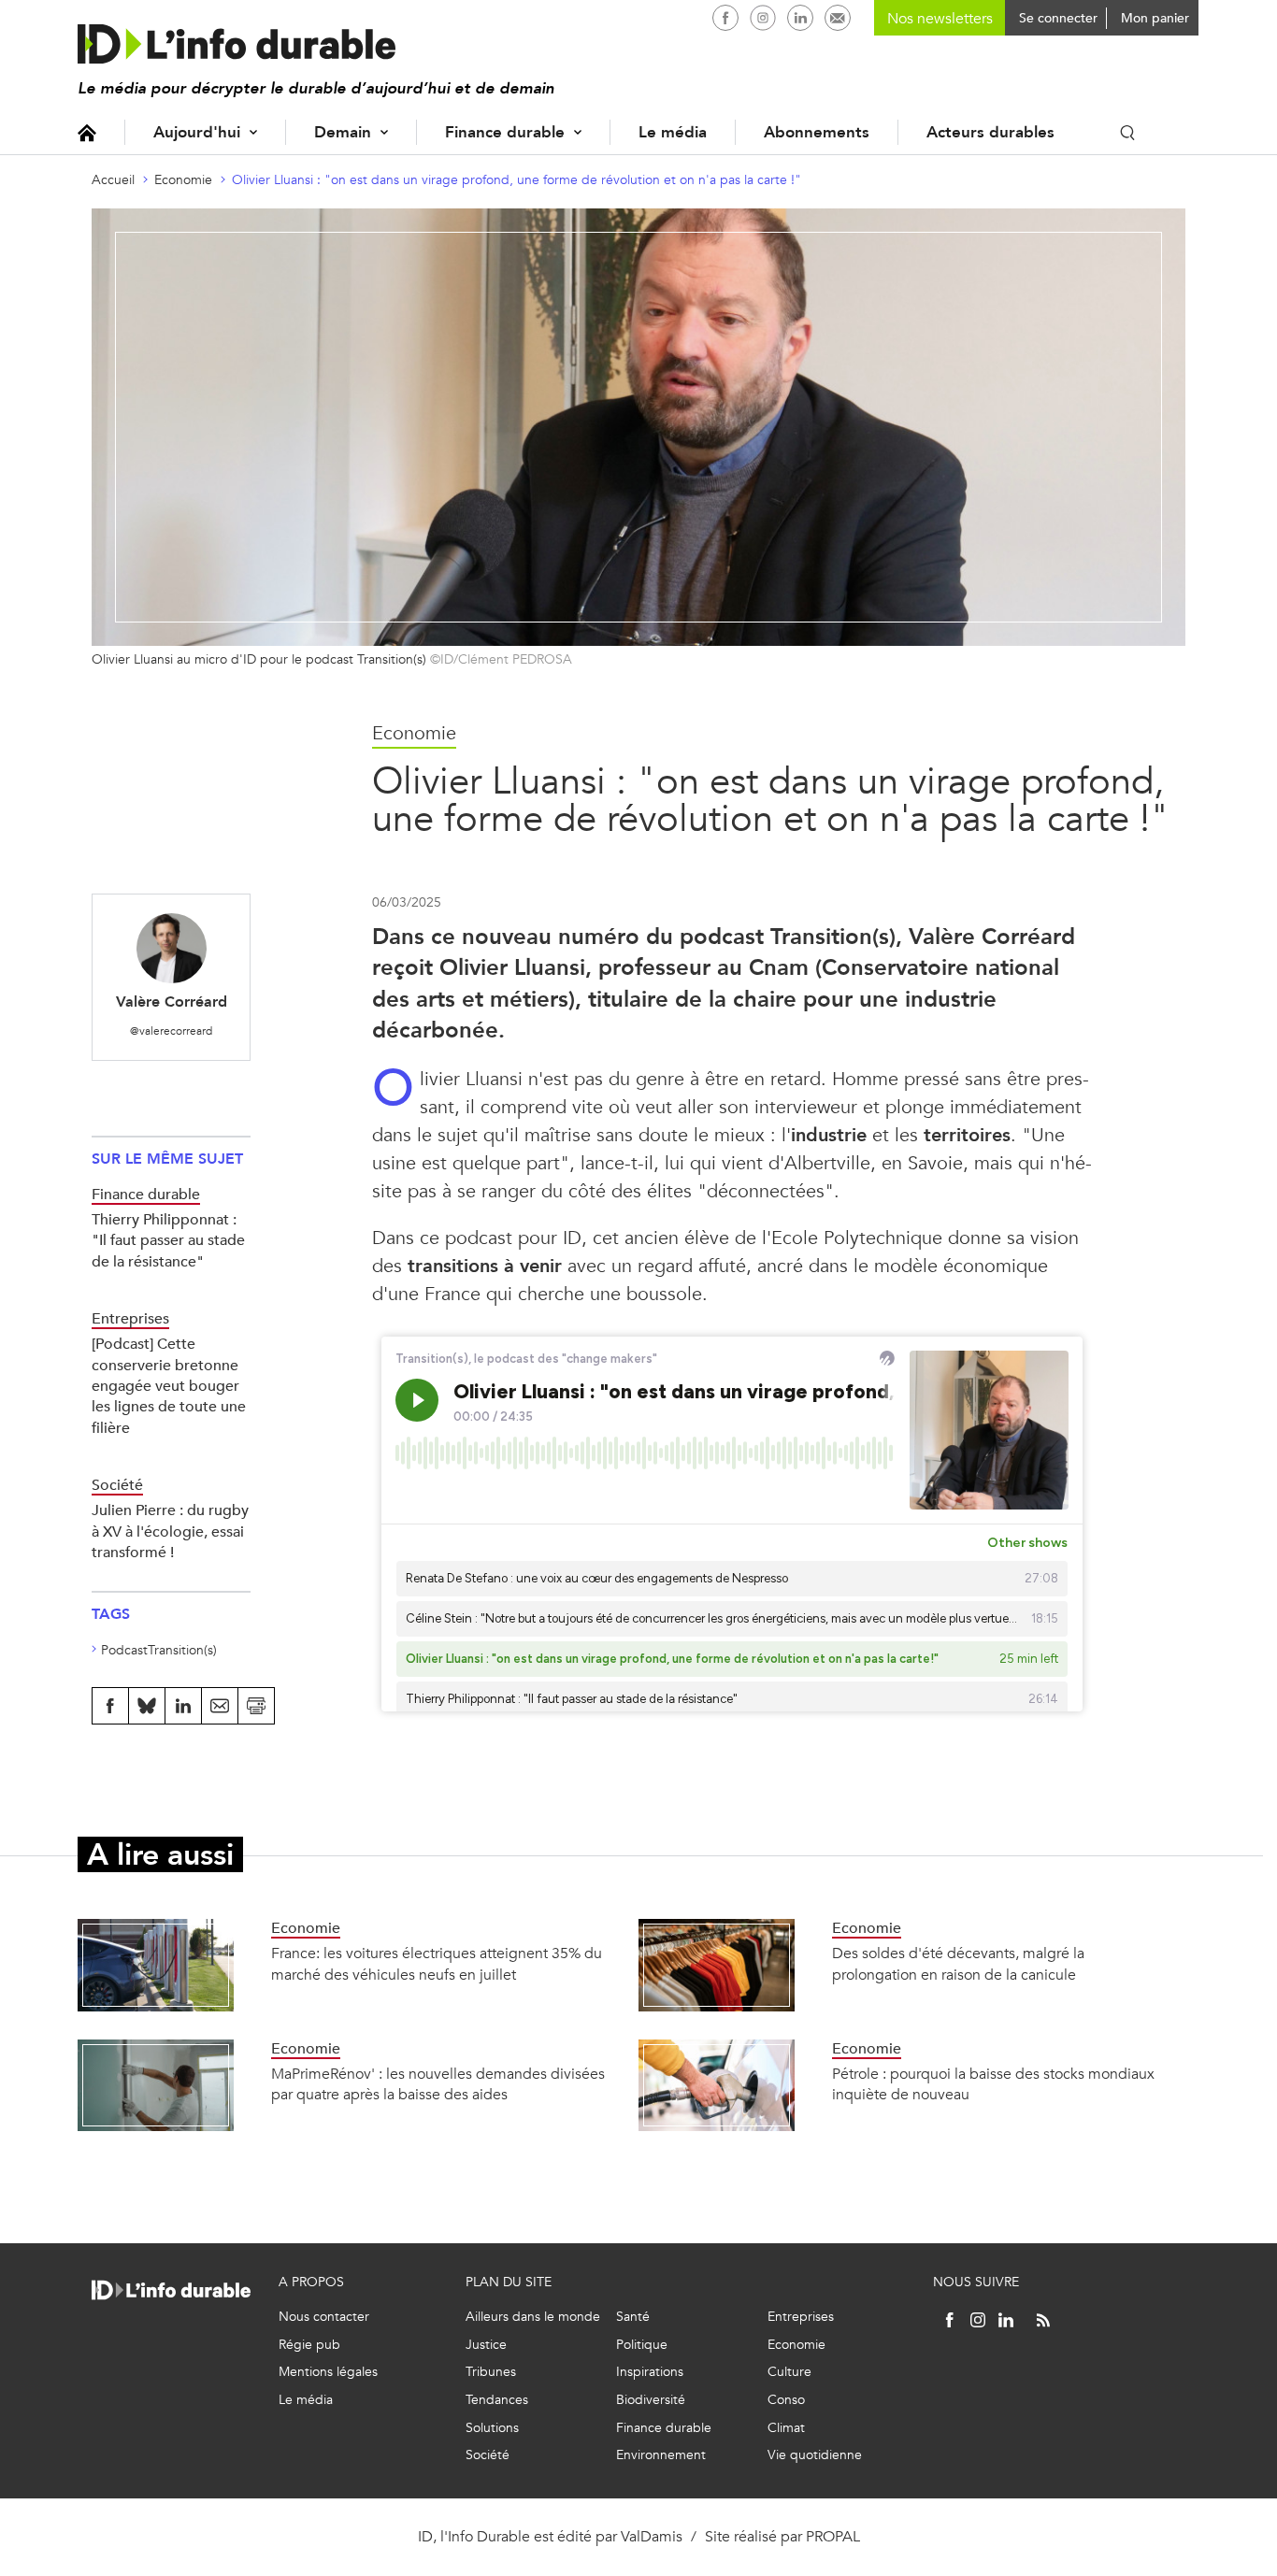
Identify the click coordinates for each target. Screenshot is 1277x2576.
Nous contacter (324, 2317)
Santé (633, 2317)
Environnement (661, 2455)
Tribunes (491, 2372)
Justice (486, 2345)
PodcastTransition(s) (159, 1650)
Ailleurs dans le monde (533, 2317)
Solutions (492, 2428)
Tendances (497, 2400)
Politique (642, 2345)
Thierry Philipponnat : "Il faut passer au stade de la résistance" (168, 1240)
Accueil (87, 132)
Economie (183, 180)
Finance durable (505, 132)
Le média (673, 132)
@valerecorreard (171, 1031)
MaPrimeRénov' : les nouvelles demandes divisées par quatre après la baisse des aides (438, 2084)
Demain (343, 132)
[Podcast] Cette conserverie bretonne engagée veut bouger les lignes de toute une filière (169, 1386)
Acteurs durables (990, 132)
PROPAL (833, 2536)
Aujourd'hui (197, 132)
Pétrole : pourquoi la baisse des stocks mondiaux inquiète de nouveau (993, 2084)
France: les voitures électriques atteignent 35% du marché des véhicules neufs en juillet (437, 1963)
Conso (786, 2400)
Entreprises (801, 2317)
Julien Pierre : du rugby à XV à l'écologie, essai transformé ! (170, 1531)
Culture (789, 2372)
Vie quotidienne (815, 2455)
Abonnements (817, 132)
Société (488, 2455)
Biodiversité (651, 2400)
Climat (786, 2428)
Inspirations (650, 2372)
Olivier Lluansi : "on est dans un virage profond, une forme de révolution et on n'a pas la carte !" (517, 180)
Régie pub (309, 2345)
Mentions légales (328, 2372)
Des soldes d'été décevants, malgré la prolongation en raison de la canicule (958, 1963)
